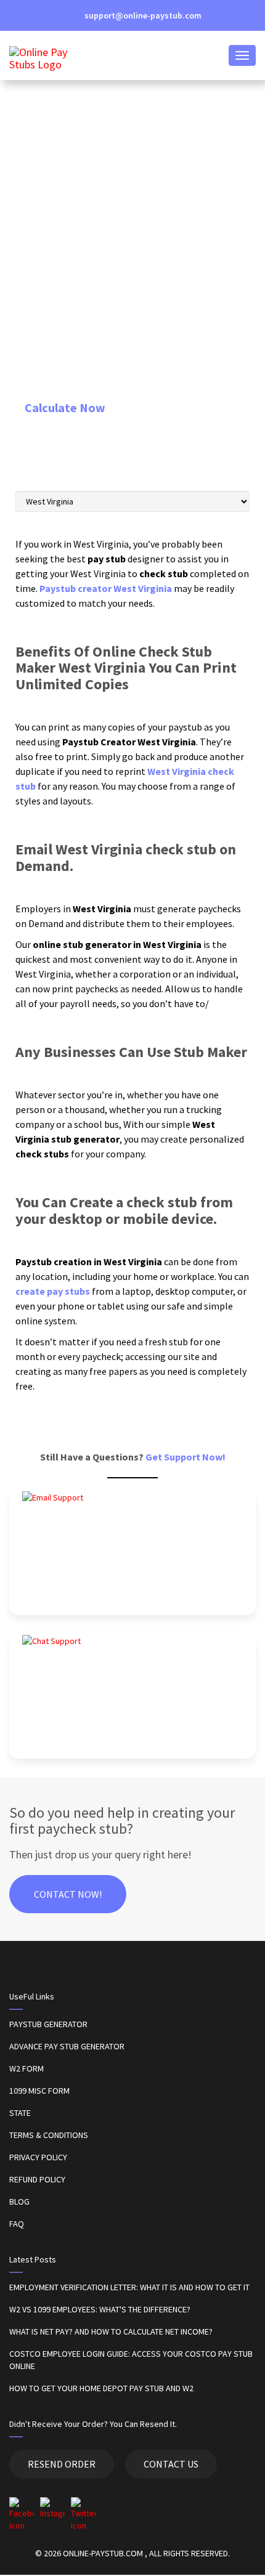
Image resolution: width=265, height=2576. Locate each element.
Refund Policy (37, 2179)
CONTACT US (171, 2464)
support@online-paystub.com (142, 15)
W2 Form (26, 2068)
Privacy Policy (38, 2157)
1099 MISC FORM (39, 2091)
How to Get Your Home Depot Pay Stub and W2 (101, 2388)
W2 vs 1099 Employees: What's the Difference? (100, 2309)
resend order (62, 2464)
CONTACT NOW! (68, 1894)
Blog (19, 2201)
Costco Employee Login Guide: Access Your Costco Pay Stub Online (131, 2360)
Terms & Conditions (49, 2135)
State (20, 2113)
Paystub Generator (48, 2024)
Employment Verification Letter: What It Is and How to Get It (129, 2287)
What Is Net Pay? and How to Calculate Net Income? (111, 2331)
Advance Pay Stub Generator (67, 2046)
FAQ (17, 2224)
